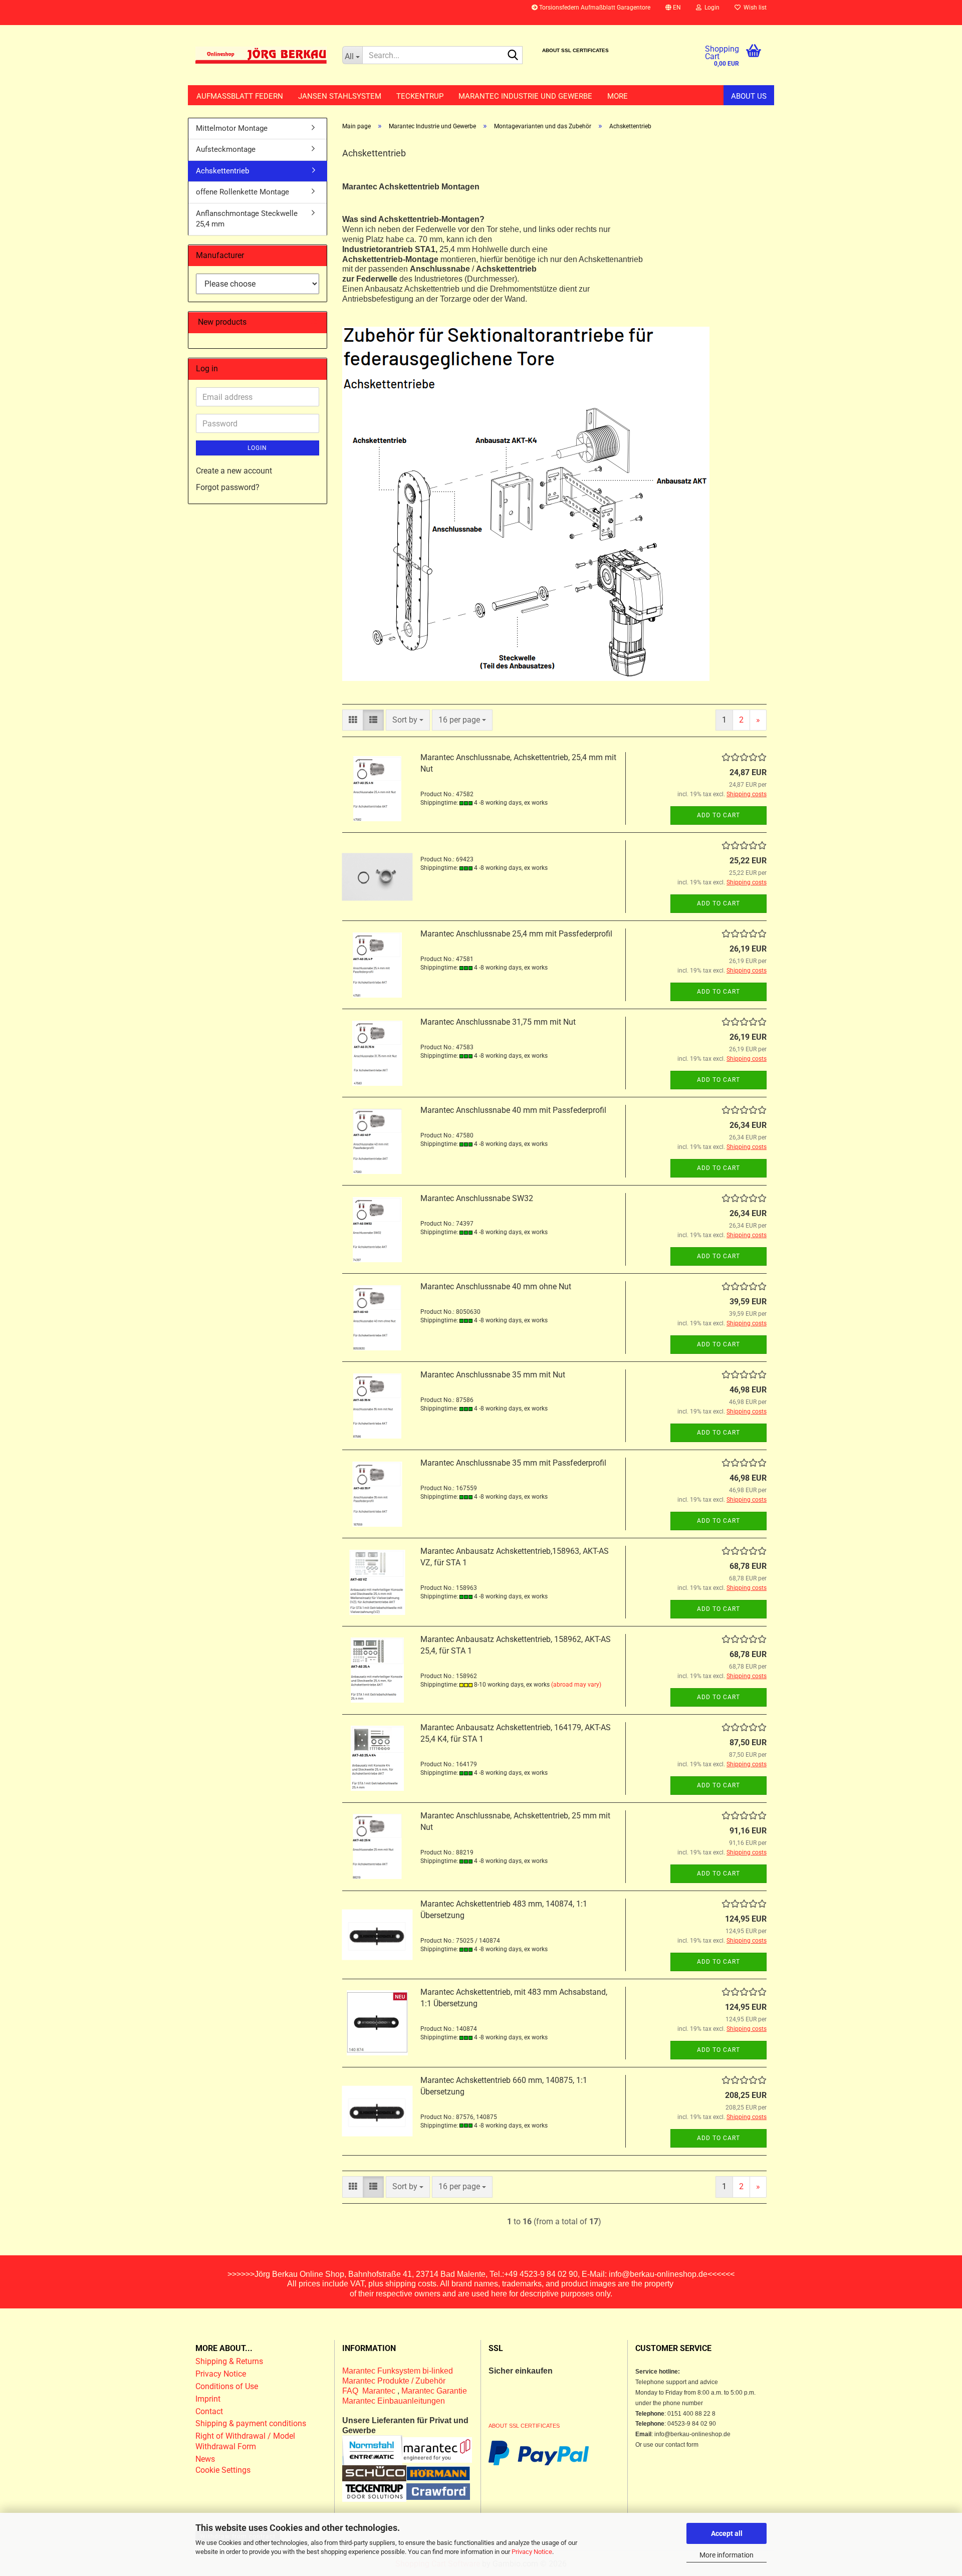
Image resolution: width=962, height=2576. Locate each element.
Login (257, 448)
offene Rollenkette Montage (243, 192)
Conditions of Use (227, 2386)
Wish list (754, 8)
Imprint (208, 2399)
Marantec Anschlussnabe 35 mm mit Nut (493, 1375)
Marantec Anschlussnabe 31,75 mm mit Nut (498, 1022)
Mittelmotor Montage (232, 128)
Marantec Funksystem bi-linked (398, 2371)
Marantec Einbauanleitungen (394, 2401)
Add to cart (718, 815)
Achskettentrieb (222, 171)
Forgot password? (228, 487)
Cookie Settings (223, 2470)
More (618, 96)
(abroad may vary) (576, 1685)
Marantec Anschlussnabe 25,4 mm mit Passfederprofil (516, 934)
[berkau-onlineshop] (261, 55)
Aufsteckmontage (226, 149)
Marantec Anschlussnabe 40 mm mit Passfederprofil (513, 1110)
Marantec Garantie (434, 2391)
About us (749, 96)
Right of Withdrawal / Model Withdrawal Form (245, 2441)
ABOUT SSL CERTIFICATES (575, 50)
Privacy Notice (532, 2552)
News (205, 2459)
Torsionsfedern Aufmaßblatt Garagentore (594, 8)
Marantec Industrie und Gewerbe (525, 96)
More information (727, 2555)
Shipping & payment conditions (251, 2423)
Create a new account (234, 471)
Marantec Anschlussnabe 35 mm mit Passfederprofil (513, 1463)
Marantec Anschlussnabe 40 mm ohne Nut (496, 1286)
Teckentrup (420, 96)
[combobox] (408, 720)
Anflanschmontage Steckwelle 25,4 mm (247, 219)
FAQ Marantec (370, 2391)
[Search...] (513, 56)
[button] (673, 13)
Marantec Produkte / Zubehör (394, 2381)
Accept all (727, 2533)
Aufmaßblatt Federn (240, 96)
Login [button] (710, 8)
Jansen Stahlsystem (340, 96)
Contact (209, 2411)
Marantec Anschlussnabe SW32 (477, 1198)
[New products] (315, 322)
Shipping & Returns (229, 2361)
